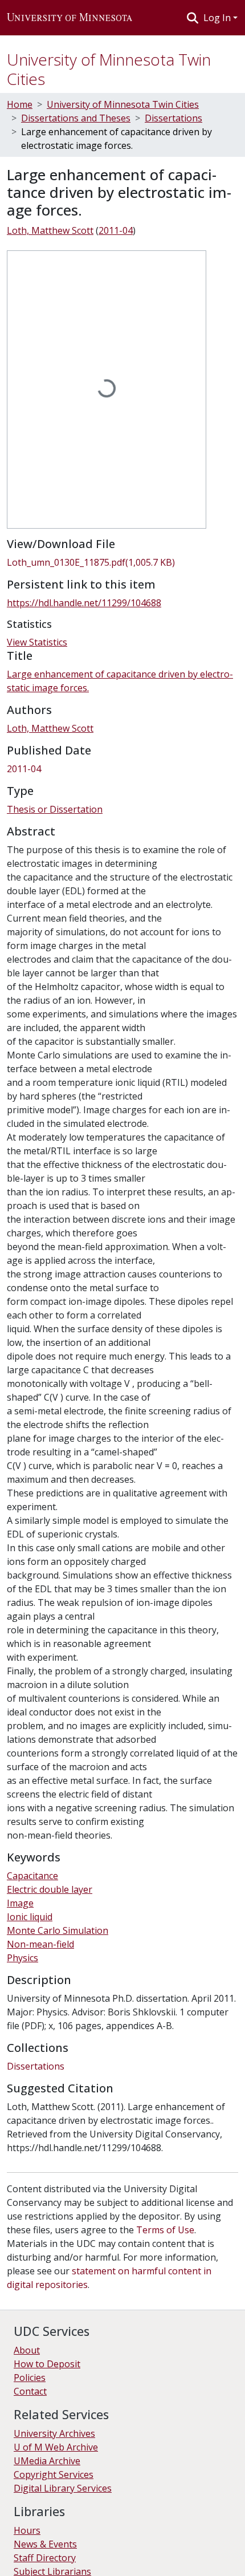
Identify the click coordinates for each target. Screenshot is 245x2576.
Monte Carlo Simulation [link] (58, 1930)
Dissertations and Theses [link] (76, 118)
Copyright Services (54, 2474)
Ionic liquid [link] (30, 1917)
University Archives (54, 2433)
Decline (73, 2559)
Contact (30, 2391)
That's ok (29, 2559)
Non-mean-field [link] (40, 1944)
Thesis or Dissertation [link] (55, 809)
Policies (30, 2378)
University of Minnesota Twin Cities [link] (123, 104)
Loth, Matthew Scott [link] (50, 230)
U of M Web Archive (56, 2447)
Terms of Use (165, 2230)
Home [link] (20, 104)
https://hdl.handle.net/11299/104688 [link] (84, 603)
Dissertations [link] (173, 118)
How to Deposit (47, 2364)
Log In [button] (218, 18)
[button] (70, 18)
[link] (122, 562)
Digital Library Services (63, 2488)
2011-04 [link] (116, 230)
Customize (121, 2559)
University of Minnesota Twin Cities (109, 69)
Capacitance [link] (32, 1876)
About (27, 2350)
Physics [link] (23, 1958)
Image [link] (20, 1903)
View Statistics (37, 642)
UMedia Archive (47, 2461)
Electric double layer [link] (50, 1889)
